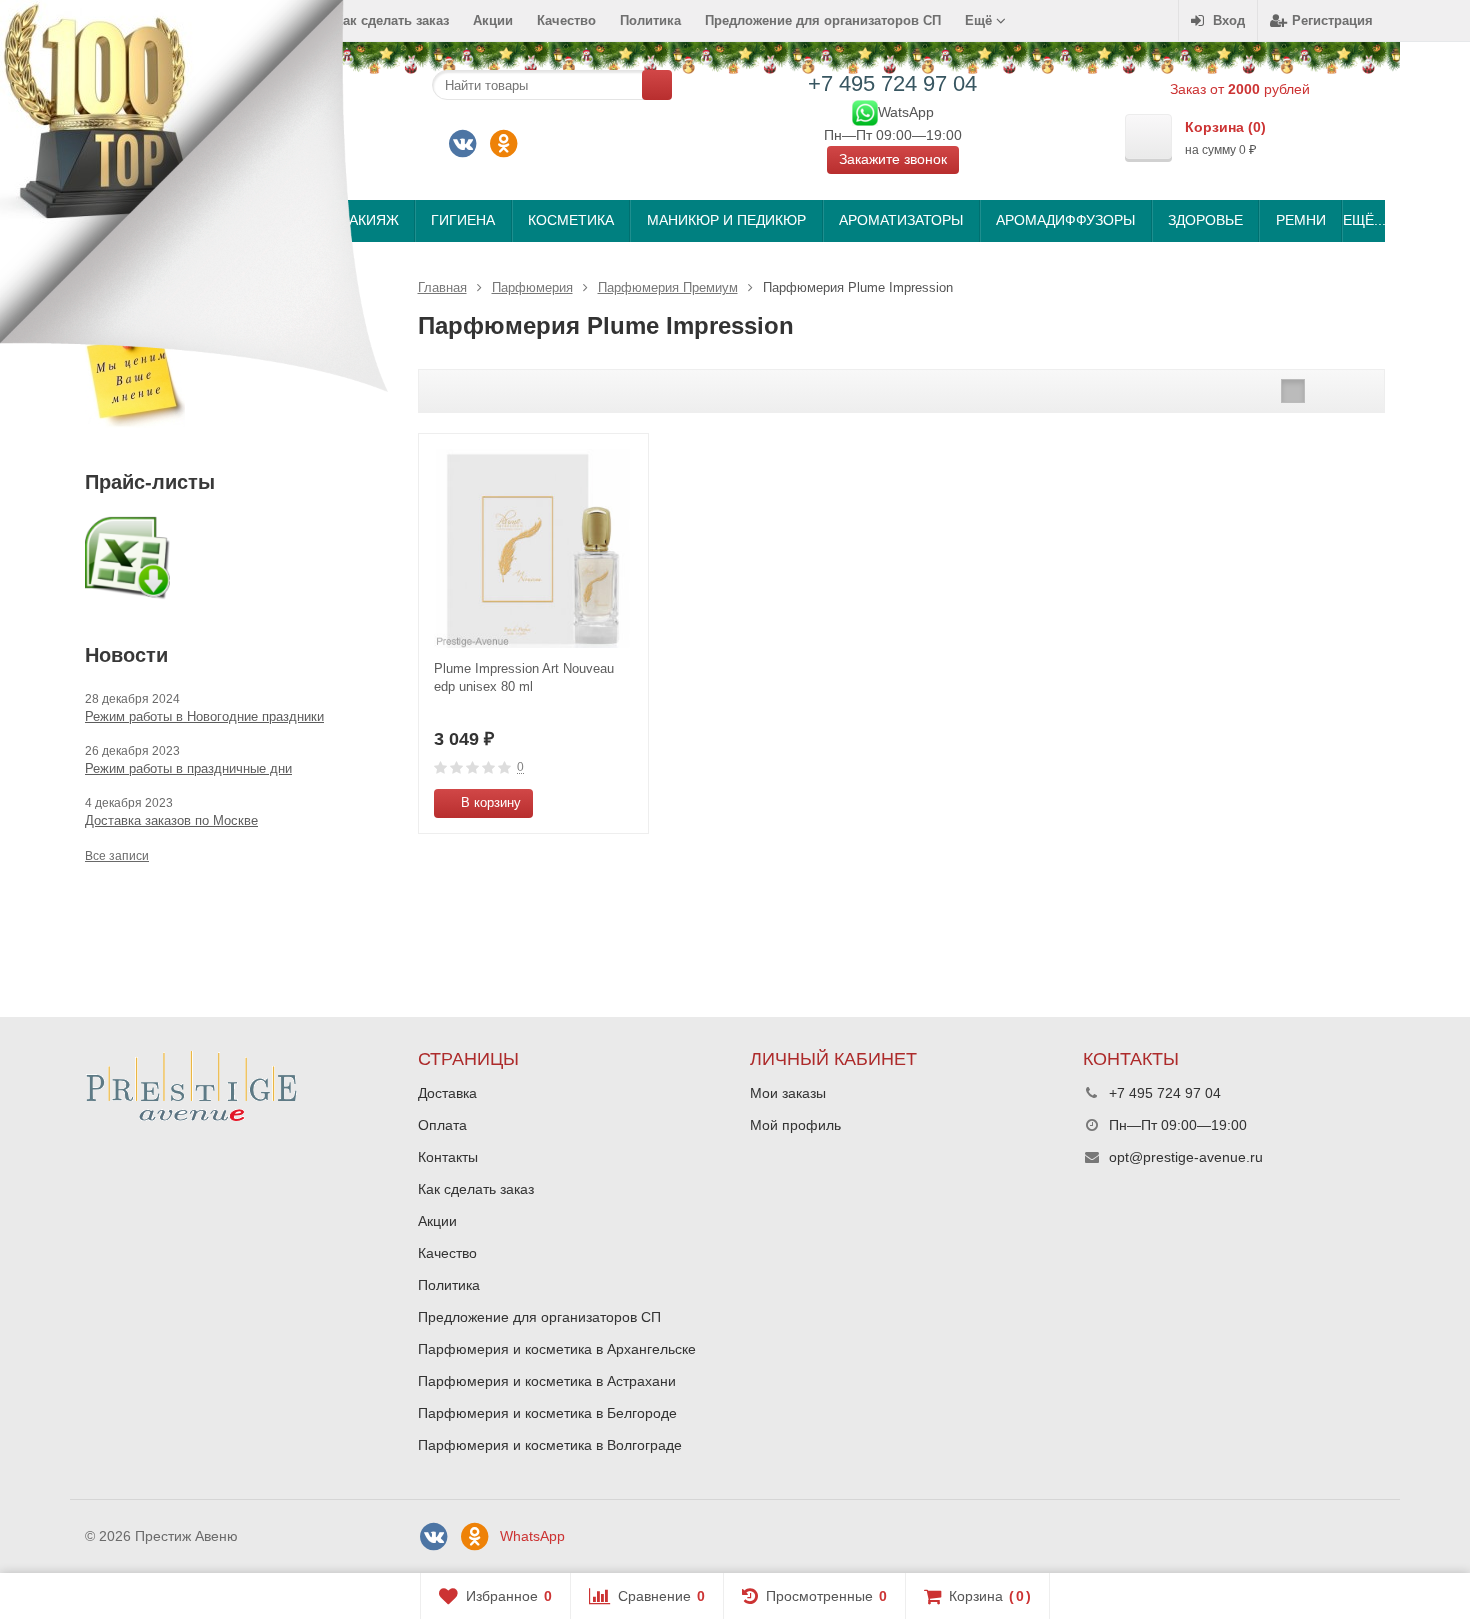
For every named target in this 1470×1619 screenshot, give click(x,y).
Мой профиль (795, 1125)
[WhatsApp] (865, 111)
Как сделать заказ (476, 1189)
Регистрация (1332, 20)
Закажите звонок (893, 159)
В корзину (491, 802)
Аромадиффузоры (1065, 220)
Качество (566, 20)
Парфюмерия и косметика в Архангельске (557, 1349)
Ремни (1301, 220)
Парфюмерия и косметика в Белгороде (547, 1413)
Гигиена (463, 220)
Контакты (448, 1157)
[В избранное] (626, 803)
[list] (1324, 391)
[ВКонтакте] (463, 144)
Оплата (442, 1125)
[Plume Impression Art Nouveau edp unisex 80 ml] (533, 548)
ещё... (1363, 220)
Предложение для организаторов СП (823, 20)
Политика (650, 20)
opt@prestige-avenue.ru (1186, 1157)
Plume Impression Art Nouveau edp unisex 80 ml (524, 677)
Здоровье (1205, 220)
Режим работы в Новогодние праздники (204, 716)
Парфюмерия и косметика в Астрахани (547, 1381)
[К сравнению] (596, 803)
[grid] (1293, 391)
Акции (493, 20)
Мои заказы (788, 1093)
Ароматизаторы (901, 220)
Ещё (980, 20)
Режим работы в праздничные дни (188, 768)
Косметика (571, 220)
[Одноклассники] (504, 144)
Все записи (117, 856)
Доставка (447, 1093)
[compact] (1355, 391)
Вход (1229, 20)
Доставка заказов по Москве (171, 820)
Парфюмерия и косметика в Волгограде (550, 1445)
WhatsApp (532, 1536)
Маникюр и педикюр (726, 220)
